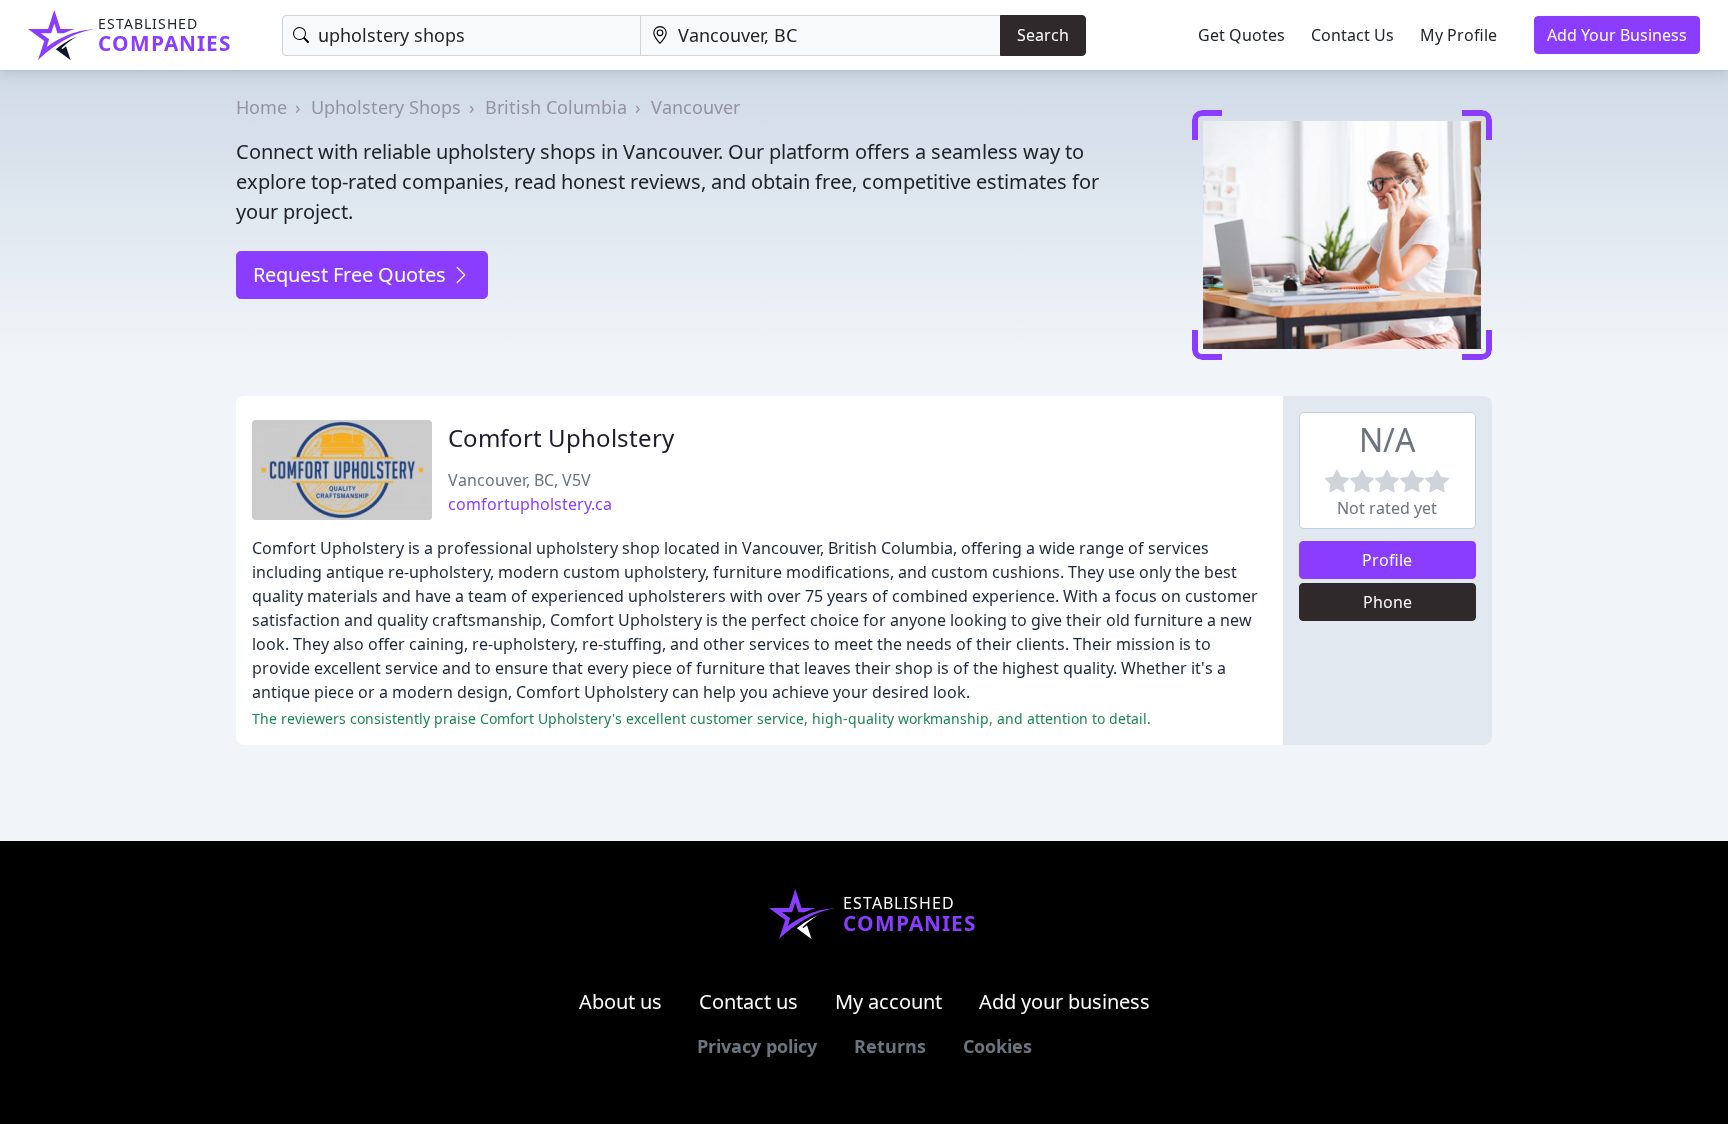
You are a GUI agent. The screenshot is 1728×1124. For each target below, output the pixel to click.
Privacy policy (757, 1046)
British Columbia (556, 107)
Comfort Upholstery (561, 437)
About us (620, 1001)
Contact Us (1352, 35)
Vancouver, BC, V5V (519, 480)
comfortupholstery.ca (530, 504)
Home (261, 107)
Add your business (1064, 1001)
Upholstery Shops (386, 107)
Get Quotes (1241, 35)
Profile (1387, 560)
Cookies (997, 1046)
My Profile (1458, 35)
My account (888, 1001)
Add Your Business (1617, 35)
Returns (890, 1046)
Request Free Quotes (352, 274)
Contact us (748, 1001)
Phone (1387, 602)
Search (1043, 35)
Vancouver (695, 107)
